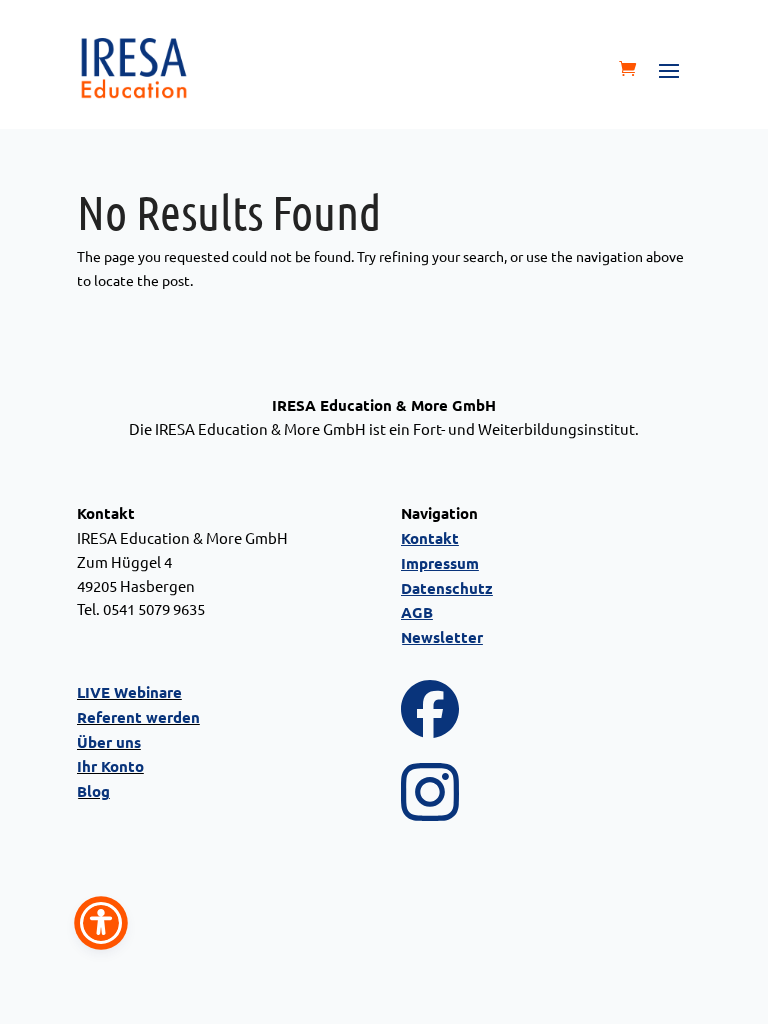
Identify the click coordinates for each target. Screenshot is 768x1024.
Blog (93, 791)
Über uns (109, 742)
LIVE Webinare (129, 692)
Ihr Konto (110, 766)
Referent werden (138, 717)
